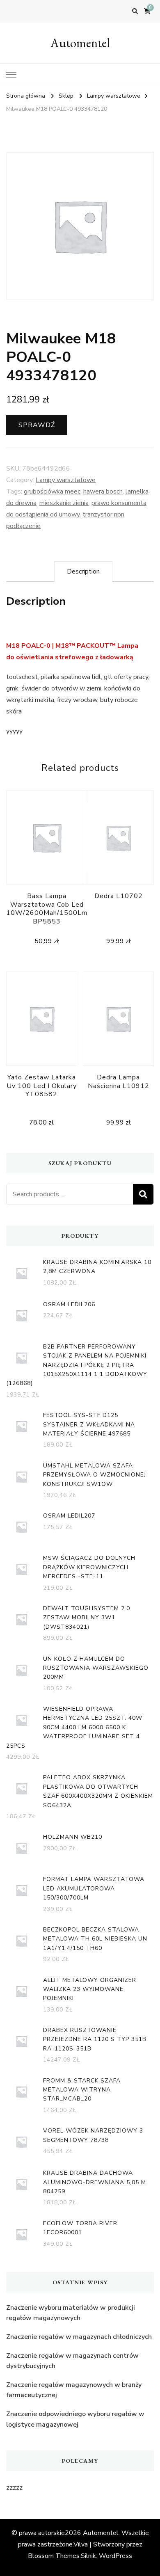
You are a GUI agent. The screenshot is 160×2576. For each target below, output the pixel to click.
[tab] (83, 571)
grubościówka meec (52, 491)
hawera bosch (103, 491)
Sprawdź (37, 425)
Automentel (80, 43)
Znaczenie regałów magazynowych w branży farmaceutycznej (74, 2390)
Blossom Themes (54, 2556)
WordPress (115, 2556)
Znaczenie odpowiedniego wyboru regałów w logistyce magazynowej (75, 2419)
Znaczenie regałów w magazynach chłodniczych (79, 2337)
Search (143, 1194)
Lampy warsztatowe (66, 480)
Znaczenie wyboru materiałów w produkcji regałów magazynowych (71, 2313)
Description (83, 571)
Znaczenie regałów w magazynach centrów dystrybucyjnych (72, 2361)
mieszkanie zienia (64, 503)
